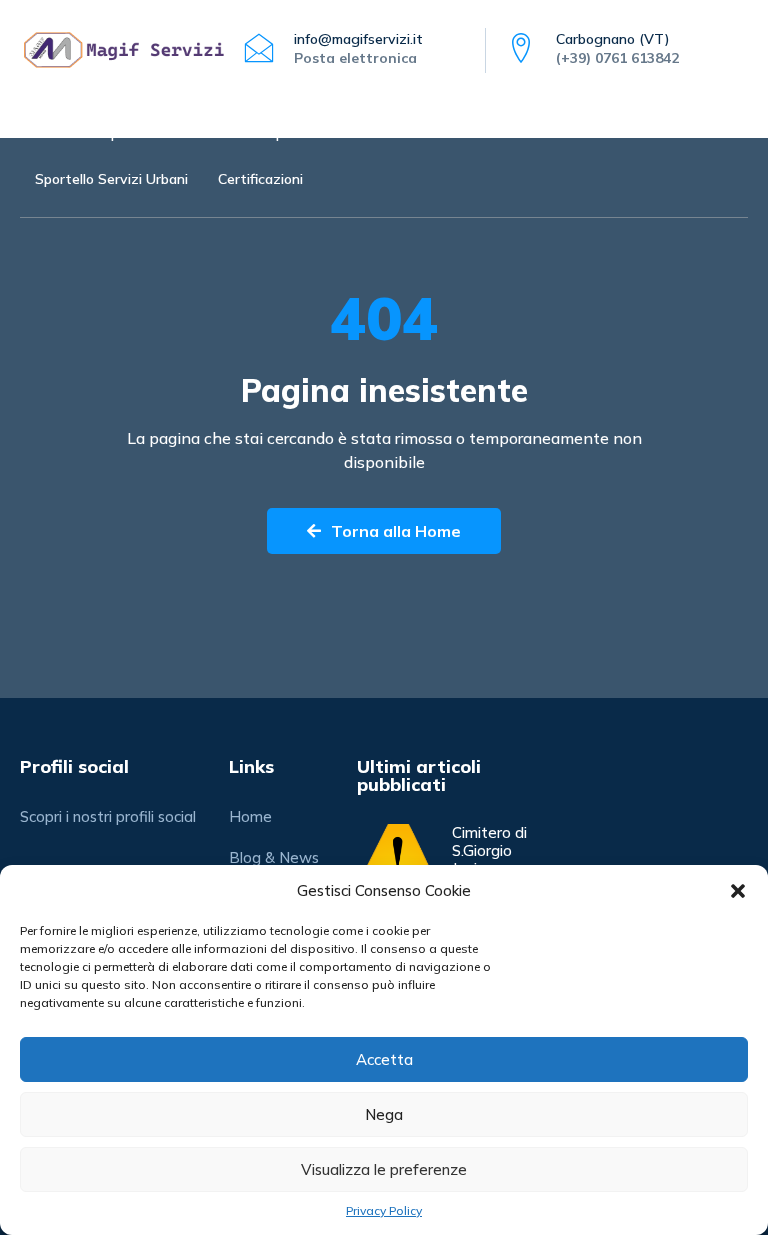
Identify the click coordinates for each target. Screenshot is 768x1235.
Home (53, 133)
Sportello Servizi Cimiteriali (354, 133)
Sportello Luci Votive (169, 133)
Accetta (384, 1059)
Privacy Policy (384, 1210)
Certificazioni (260, 179)
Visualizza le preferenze (384, 1169)
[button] (738, 891)
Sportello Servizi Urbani (111, 179)
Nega (384, 1114)
